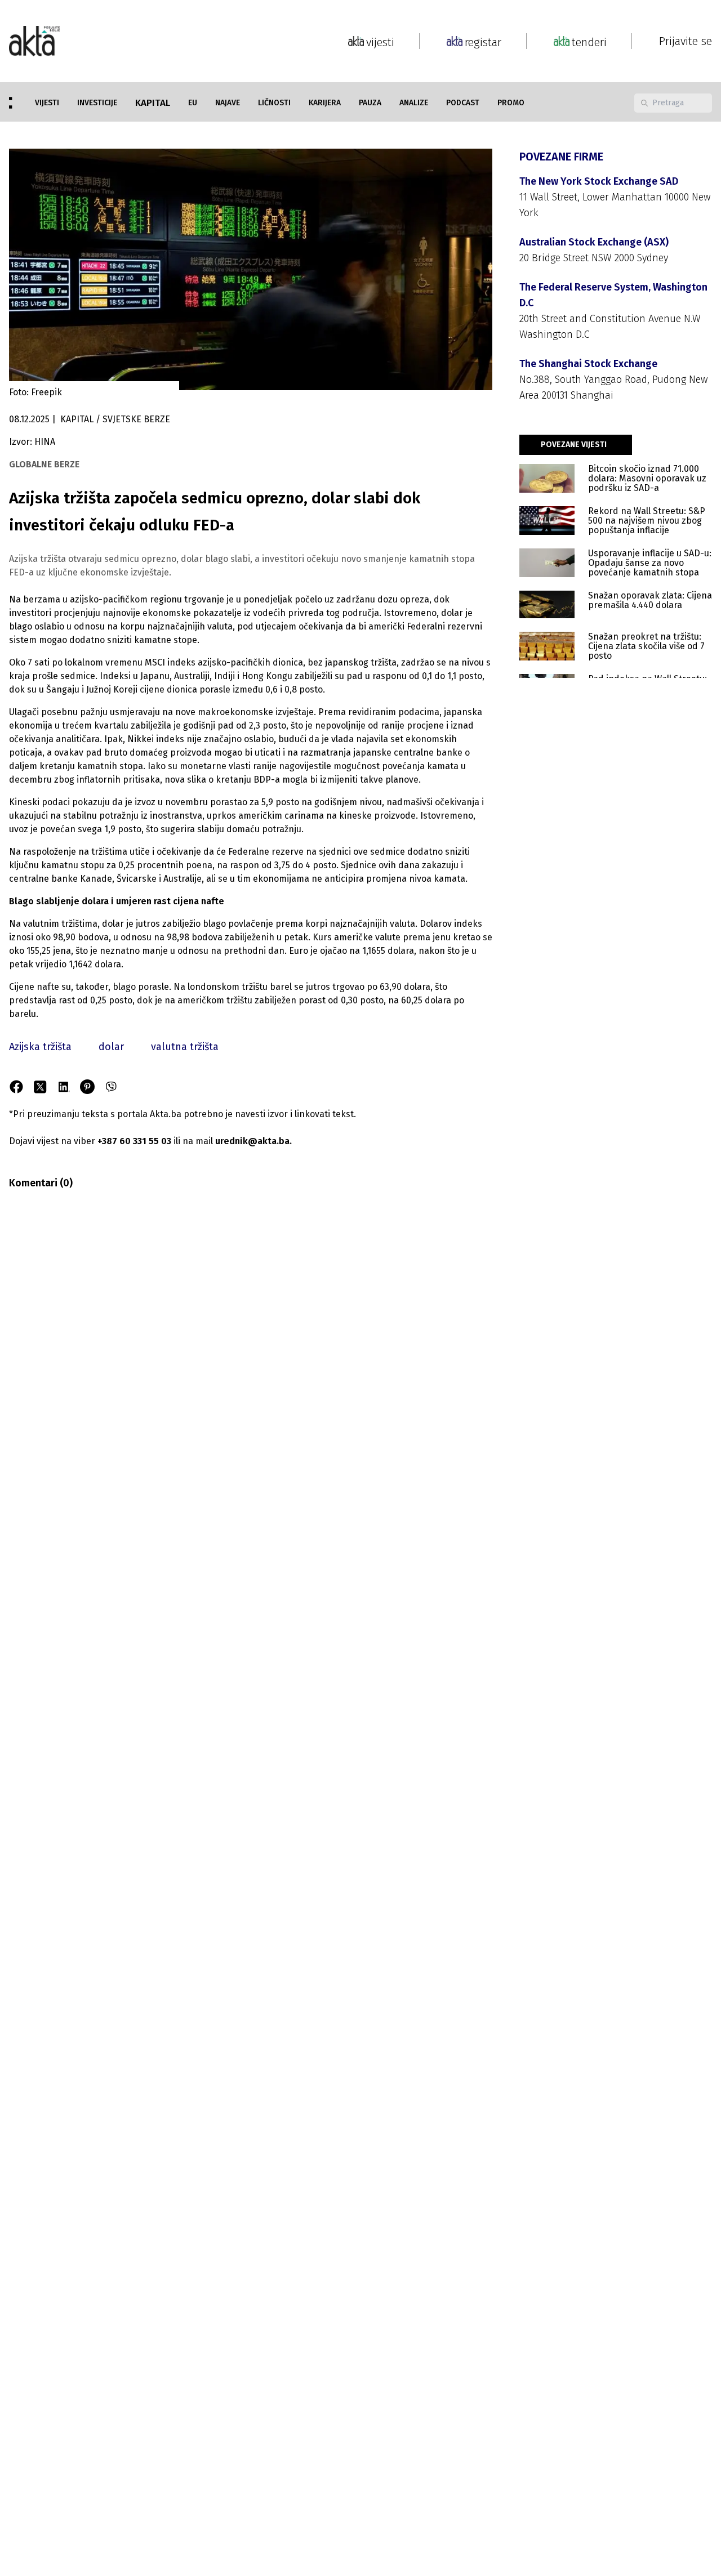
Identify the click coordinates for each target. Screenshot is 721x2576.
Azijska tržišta (40, 1047)
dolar (111, 1047)
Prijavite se (686, 41)
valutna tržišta (185, 1047)
